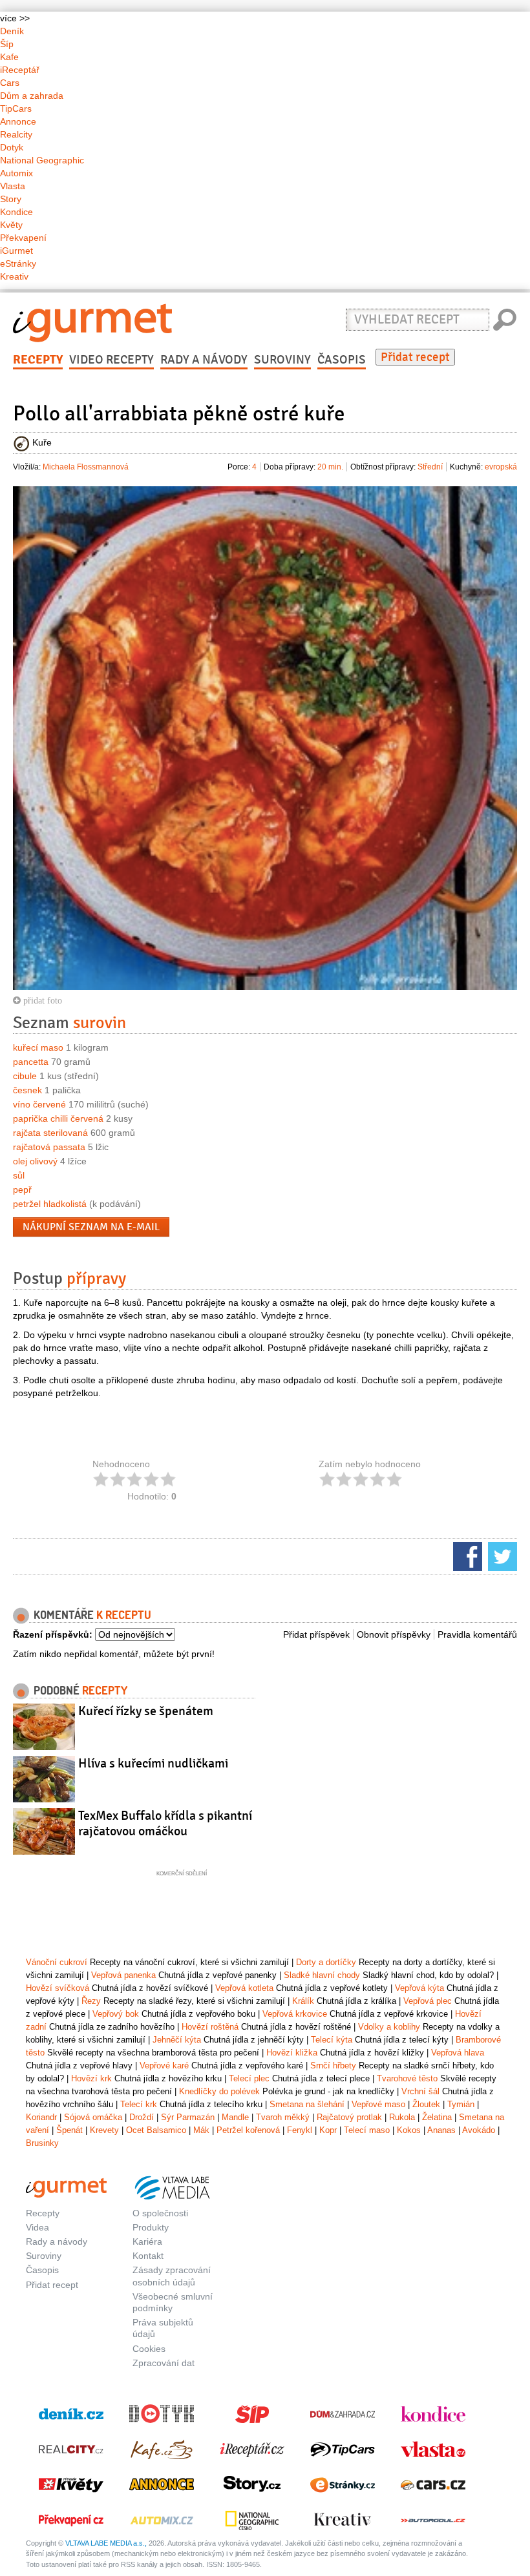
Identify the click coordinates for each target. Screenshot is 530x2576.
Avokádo (479, 2130)
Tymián (461, 2104)
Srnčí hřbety (333, 2066)
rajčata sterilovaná (50, 1133)
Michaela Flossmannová (86, 467)
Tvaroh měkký (283, 2117)
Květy (11, 225)
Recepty (38, 360)
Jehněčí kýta (177, 2040)
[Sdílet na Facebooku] (466, 1556)
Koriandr (41, 2117)
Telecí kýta (332, 2040)
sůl (19, 1175)
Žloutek (426, 2104)
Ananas (441, 2130)
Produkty (151, 2227)
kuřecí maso (38, 1047)
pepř (22, 1190)
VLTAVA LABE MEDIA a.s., (106, 2543)
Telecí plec (249, 2078)
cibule (25, 1076)
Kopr (328, 2130)
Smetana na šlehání (307, 2104)
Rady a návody (204, 360)
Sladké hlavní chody (322, 1975)
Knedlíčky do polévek (219, 2091)
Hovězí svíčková (58, 1988)
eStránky (18, 263)
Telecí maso (367, 2130)
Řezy (91, 2001)
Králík (303, 2001)
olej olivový (35, 1161)
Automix (16, 173)
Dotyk (12, 147)
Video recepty (111, 360)
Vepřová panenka (123, 1975)
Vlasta (13, 186)
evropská (501, 467)
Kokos (409, 2130)
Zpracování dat (164, 2363)
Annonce (18, 121)
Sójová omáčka (93, 2117)
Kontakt (148, 2256)
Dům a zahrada (32, 96)
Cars (10, 83)
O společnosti (160, 2213)
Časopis (342, 360)
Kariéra (147, 2241)
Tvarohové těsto (407, 2078)
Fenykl (300, 2130)
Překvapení (23, 238)
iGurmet (16, 251)
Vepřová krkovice (295, 2014)
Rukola (402, 2117)
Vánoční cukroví (57, 1962)
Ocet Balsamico (156, 2130)
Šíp (7, 44)
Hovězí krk (91, 2078)
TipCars (16, 108)
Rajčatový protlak (349, 2117)
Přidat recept (415, 357)
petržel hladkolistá (50, 1204)
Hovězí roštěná (210, 2027)
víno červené (39, 1104)
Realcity (16, 134)
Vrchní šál (420, 2091)
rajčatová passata (49, 1147)
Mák (201, 2130)
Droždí (142, 2117)
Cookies (149, 2349)
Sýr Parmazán (188, 2117)
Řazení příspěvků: (53, 1634)
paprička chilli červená (58, 1118)
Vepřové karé (164, 2066)
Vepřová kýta (419, 1988)
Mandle (235, 2117)
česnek (27, 1090)
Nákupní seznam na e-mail (91, 1227)
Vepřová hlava (458, 2053)
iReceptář (20, 70)
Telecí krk (139, 2104)
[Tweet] (501, 1556)
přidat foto (41, 1000)
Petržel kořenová (248, 2130)
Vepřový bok (116, 2014)
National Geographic (42, 160)
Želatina (437, 2117)
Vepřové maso (378, 2104)
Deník (12, 31)
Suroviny (282, 360)
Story (11, 199)
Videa (37, 2227)
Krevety (104, 2130)
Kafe (9, 57)
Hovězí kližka (292, 2053)
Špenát (69, 2130)
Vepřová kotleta (244, 1988)
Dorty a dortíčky (326, 1962)
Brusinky (42, 2143)
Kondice (16, 212)
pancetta (31, 1062)
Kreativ (14, 276)
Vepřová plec (428, 2001)
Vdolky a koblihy (389, 2027)
